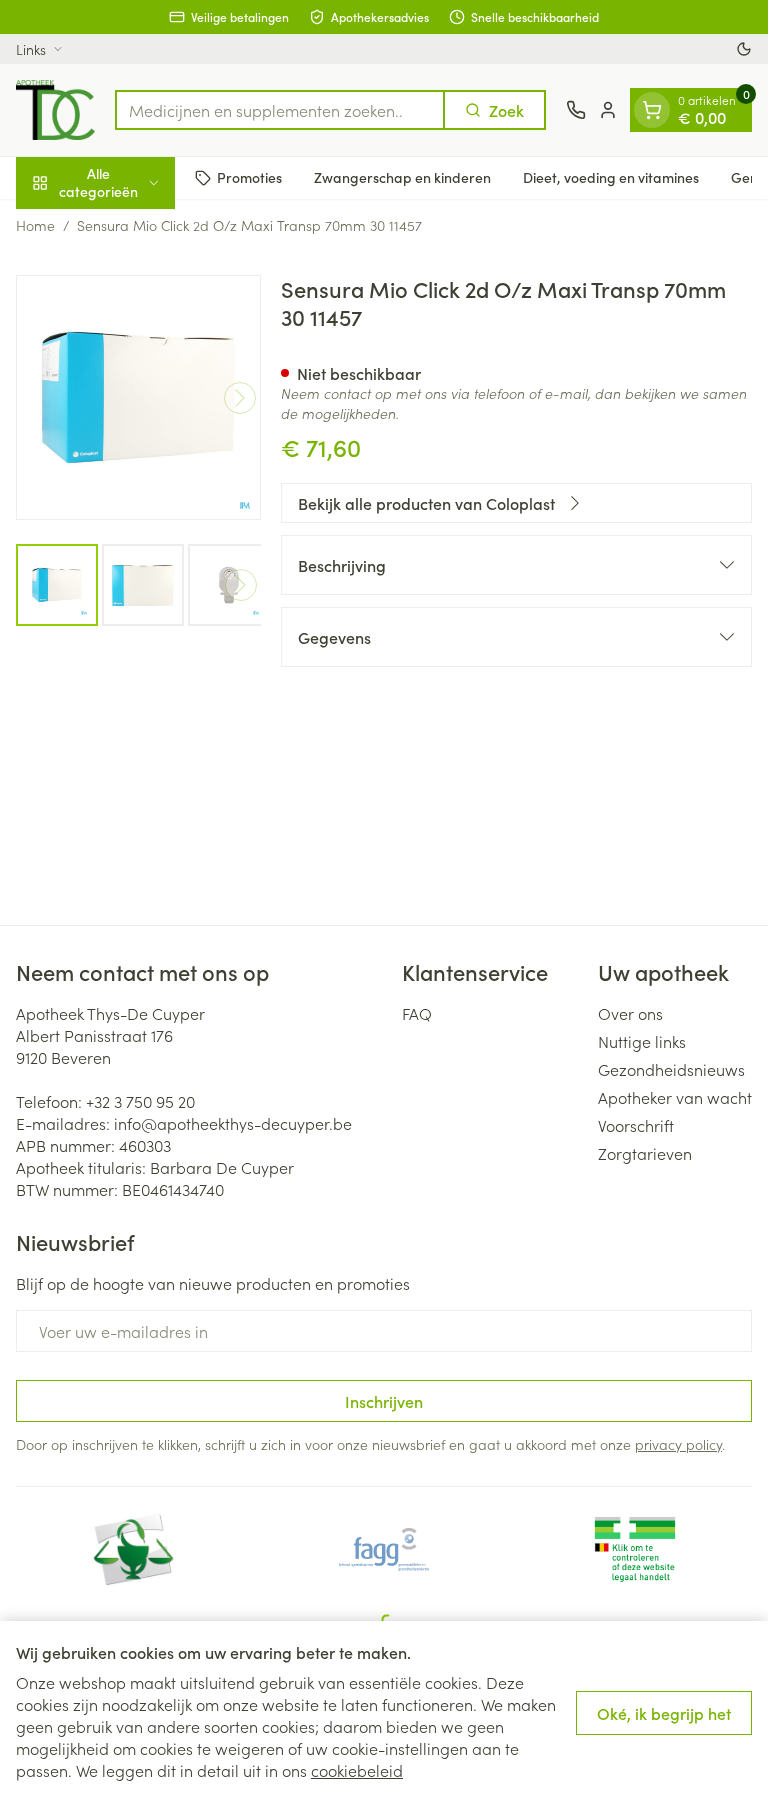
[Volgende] (240, 398)
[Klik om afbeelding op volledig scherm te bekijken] (138, 397)
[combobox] (280, 110)
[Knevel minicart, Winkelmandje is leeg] (652, 110)
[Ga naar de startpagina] (55, 110)
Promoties (249, 177)
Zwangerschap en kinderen (402, 177)
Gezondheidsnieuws (671, 1069)
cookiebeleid (357, 1770)
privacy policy (678, 1444)
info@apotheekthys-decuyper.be (233, 1123)
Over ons (630, 1013)
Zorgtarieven (645, 1153)
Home (35, 225)
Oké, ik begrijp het (664, 1713)
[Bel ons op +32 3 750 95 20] (576, 110)
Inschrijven (384, 1401)
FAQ (417, 1013)
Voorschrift (636, 1125)
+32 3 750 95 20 (140, 1101)
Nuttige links (642, 1041)
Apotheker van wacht (675, 1097)
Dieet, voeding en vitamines (611, 177)
